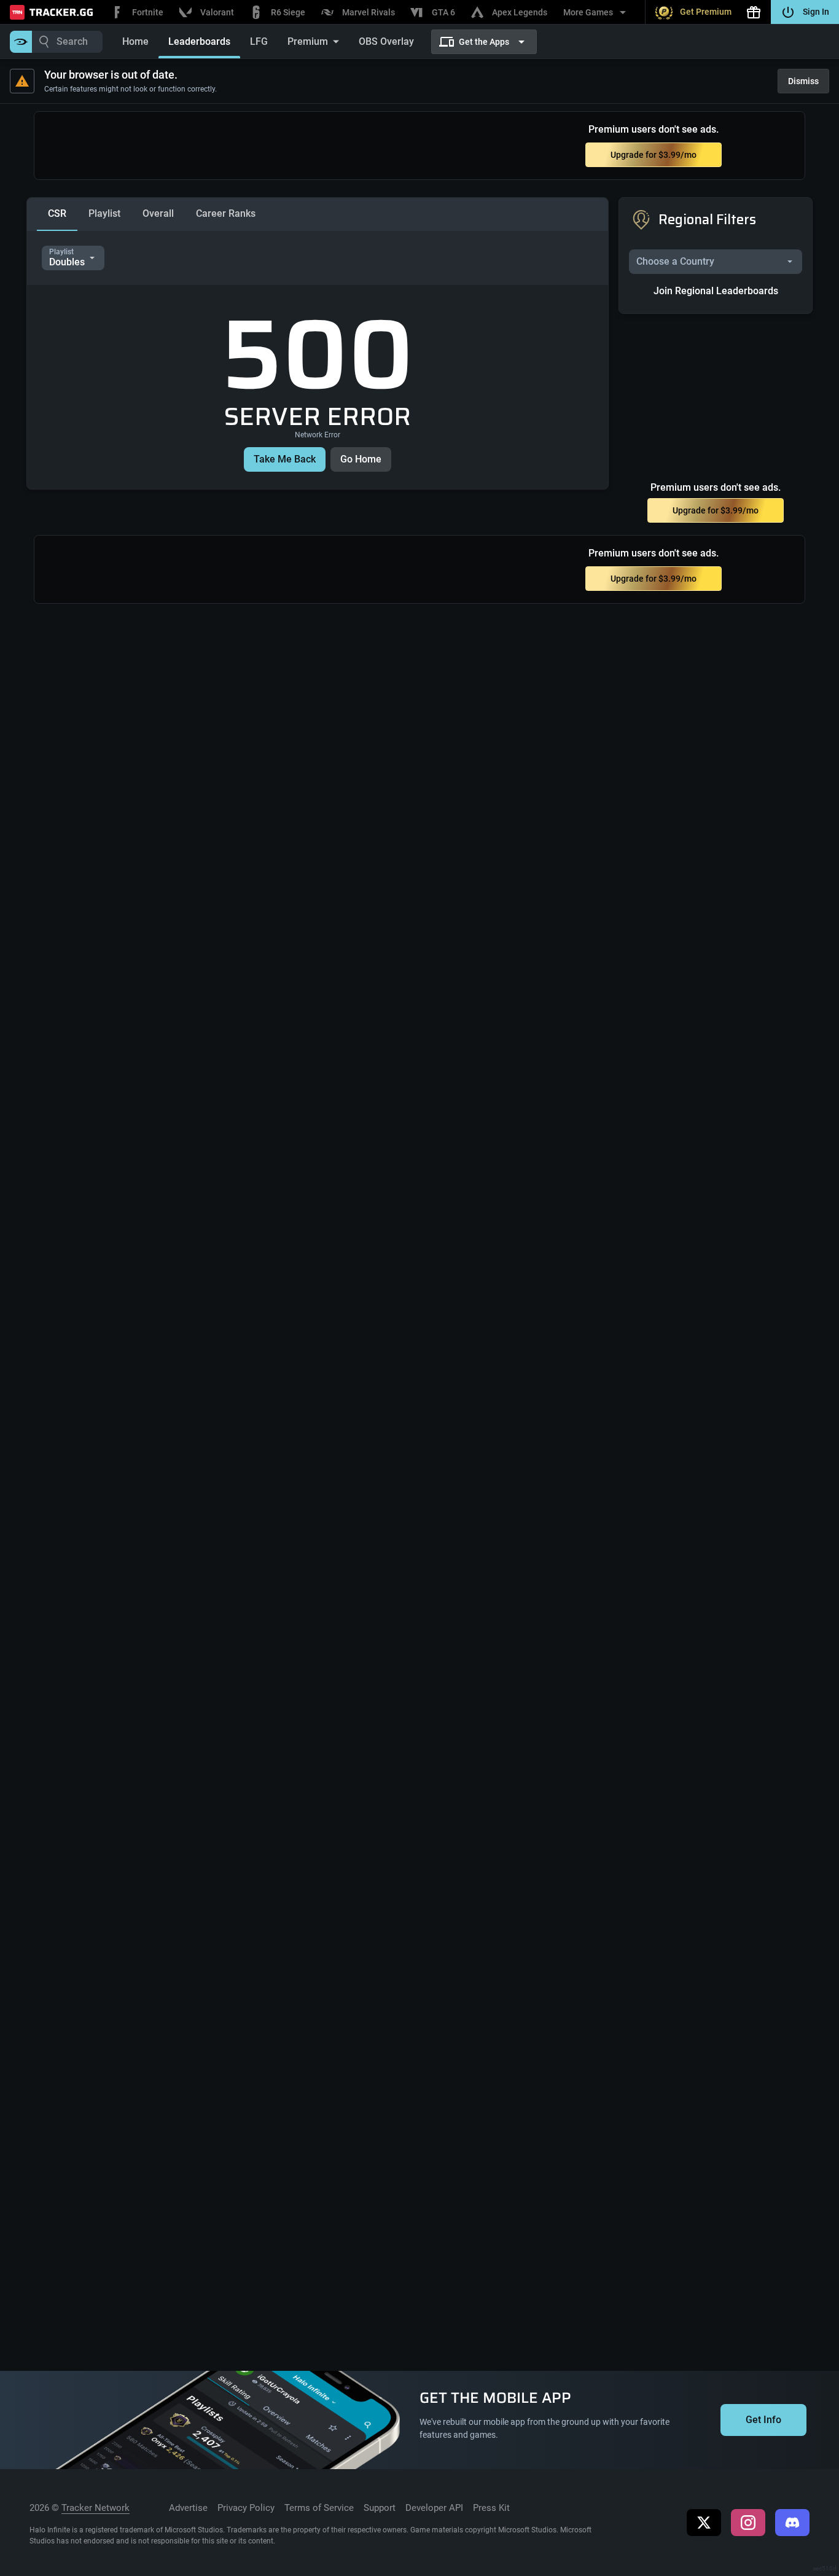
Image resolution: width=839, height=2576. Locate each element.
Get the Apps (484, 42)
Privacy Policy (246, 2508)
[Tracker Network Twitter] (704, 2523)
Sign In (816, 12)
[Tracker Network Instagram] (748, 2523)
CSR (57, 213)
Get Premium (706, 12)
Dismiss (803, 81)
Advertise (188, 2508)
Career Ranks (226, 213)
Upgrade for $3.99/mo (654, 155)
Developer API (434, 2508)
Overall (158, 213)
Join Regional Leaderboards (716, 291)
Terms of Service (319, 2508)
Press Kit (491, 2508)
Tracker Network (96, 2508)
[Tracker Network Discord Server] (792, 2523)
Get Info (763, 2420)
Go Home (361, 459)
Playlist (104, 213)
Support (380, 2508)
